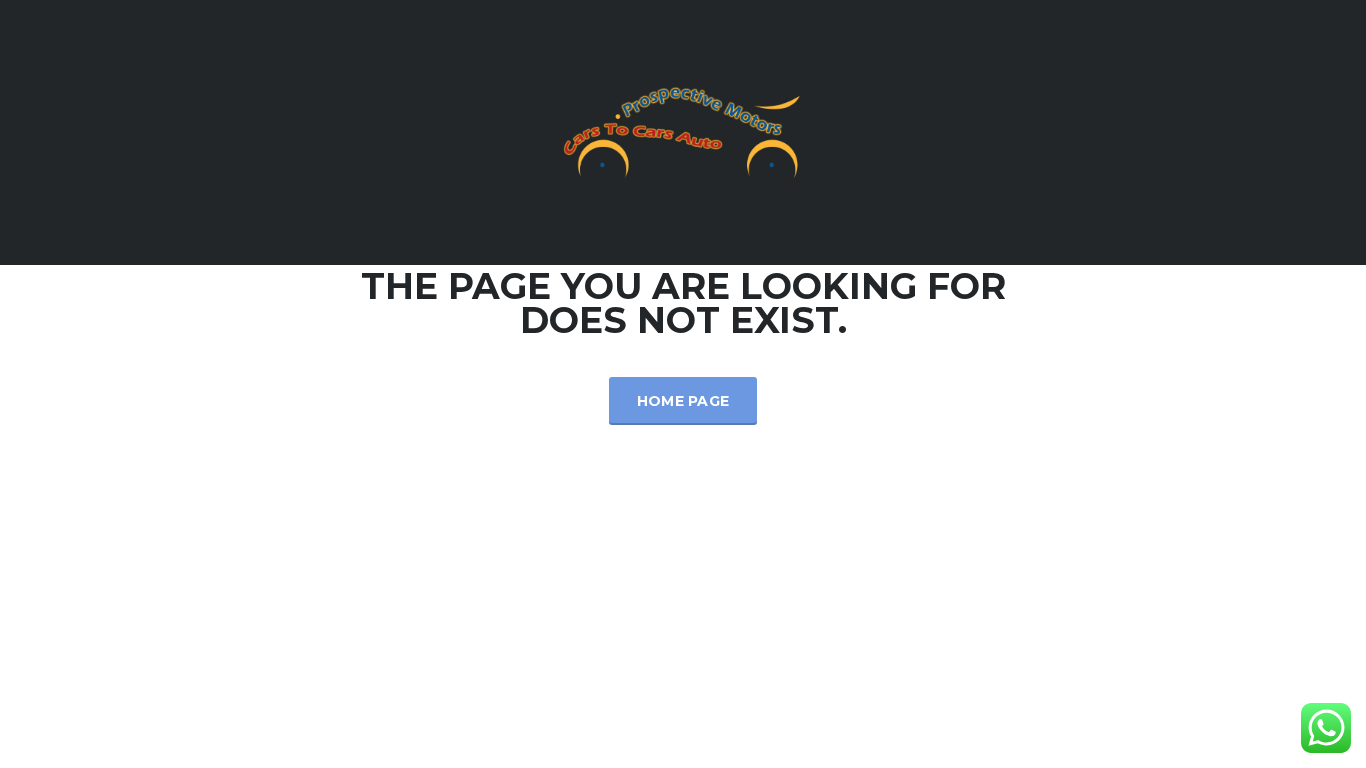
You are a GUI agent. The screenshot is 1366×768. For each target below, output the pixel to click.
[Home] (683, 131)
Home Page (683, 401)
